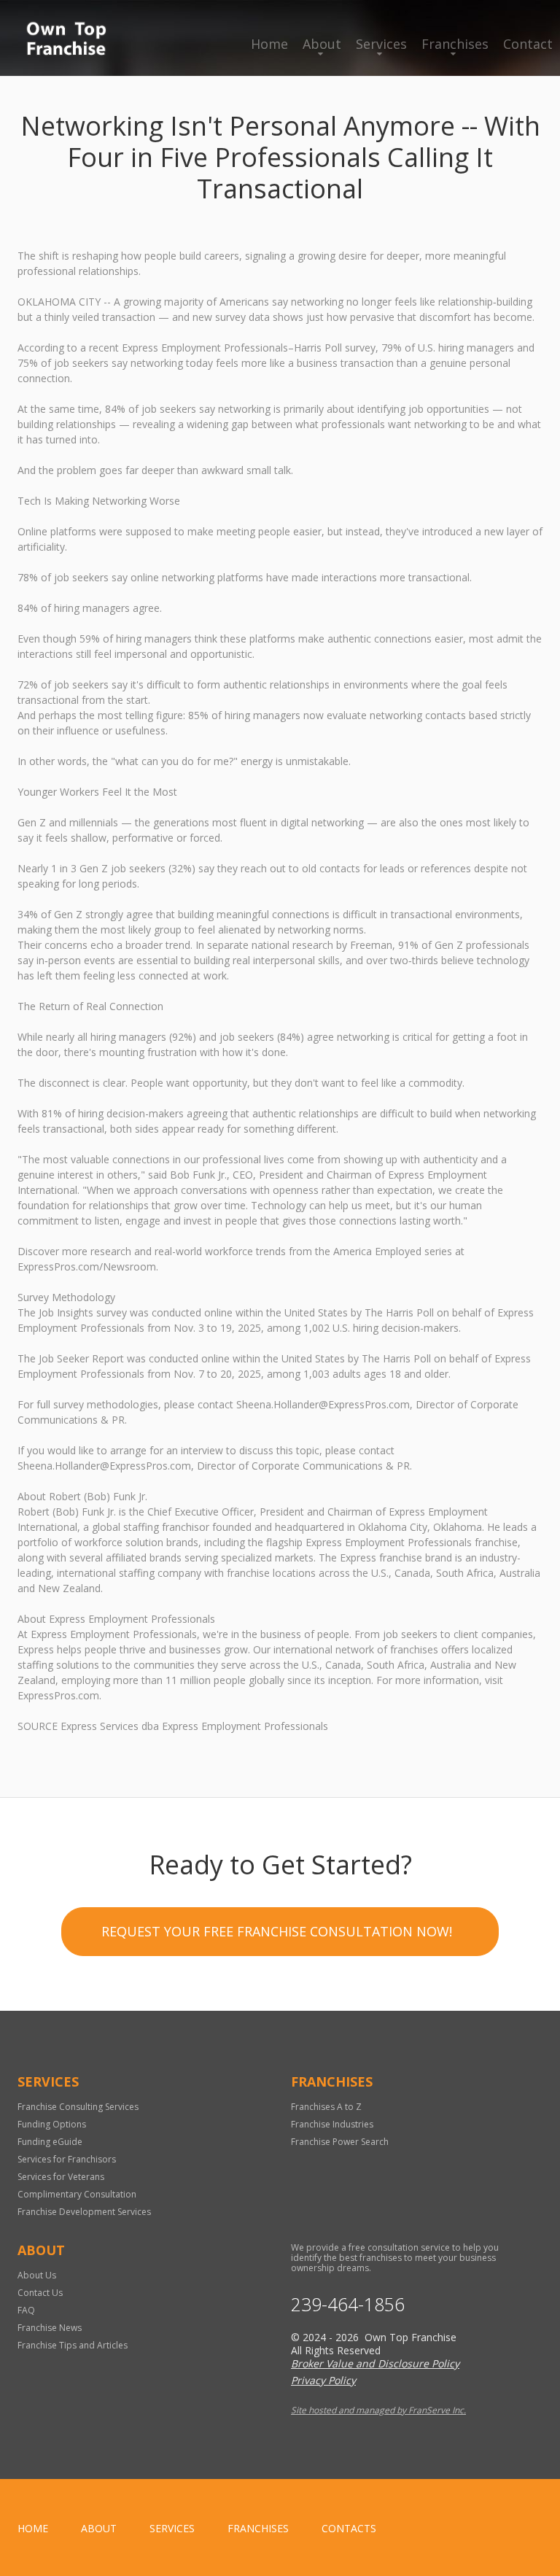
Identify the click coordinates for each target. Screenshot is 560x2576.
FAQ (26, 2310)
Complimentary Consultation (77, 2194)
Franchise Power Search (340, 2142)
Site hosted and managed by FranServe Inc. (378, 2410)
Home (269, 44)
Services (381, 44)
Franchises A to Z (326, 2107)
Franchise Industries (332, 2124)
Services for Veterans (61, 2177)
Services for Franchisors (67, 2159)
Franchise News (50, 2328)
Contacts (349, 2528)
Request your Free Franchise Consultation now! (277, 1931)
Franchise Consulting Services (78, 2107)
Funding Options (52, 2124)
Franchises (455, 44)
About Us (37, 2275)
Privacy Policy (323, 2380)
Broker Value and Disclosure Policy (375, 2363)
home (33, 2528)
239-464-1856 (348, 2304)
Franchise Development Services (84, 2212)
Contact (528, 44)
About (322, 44)
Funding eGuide (50, 2142)
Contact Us (40, 2293)
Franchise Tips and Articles (73, 2345)
